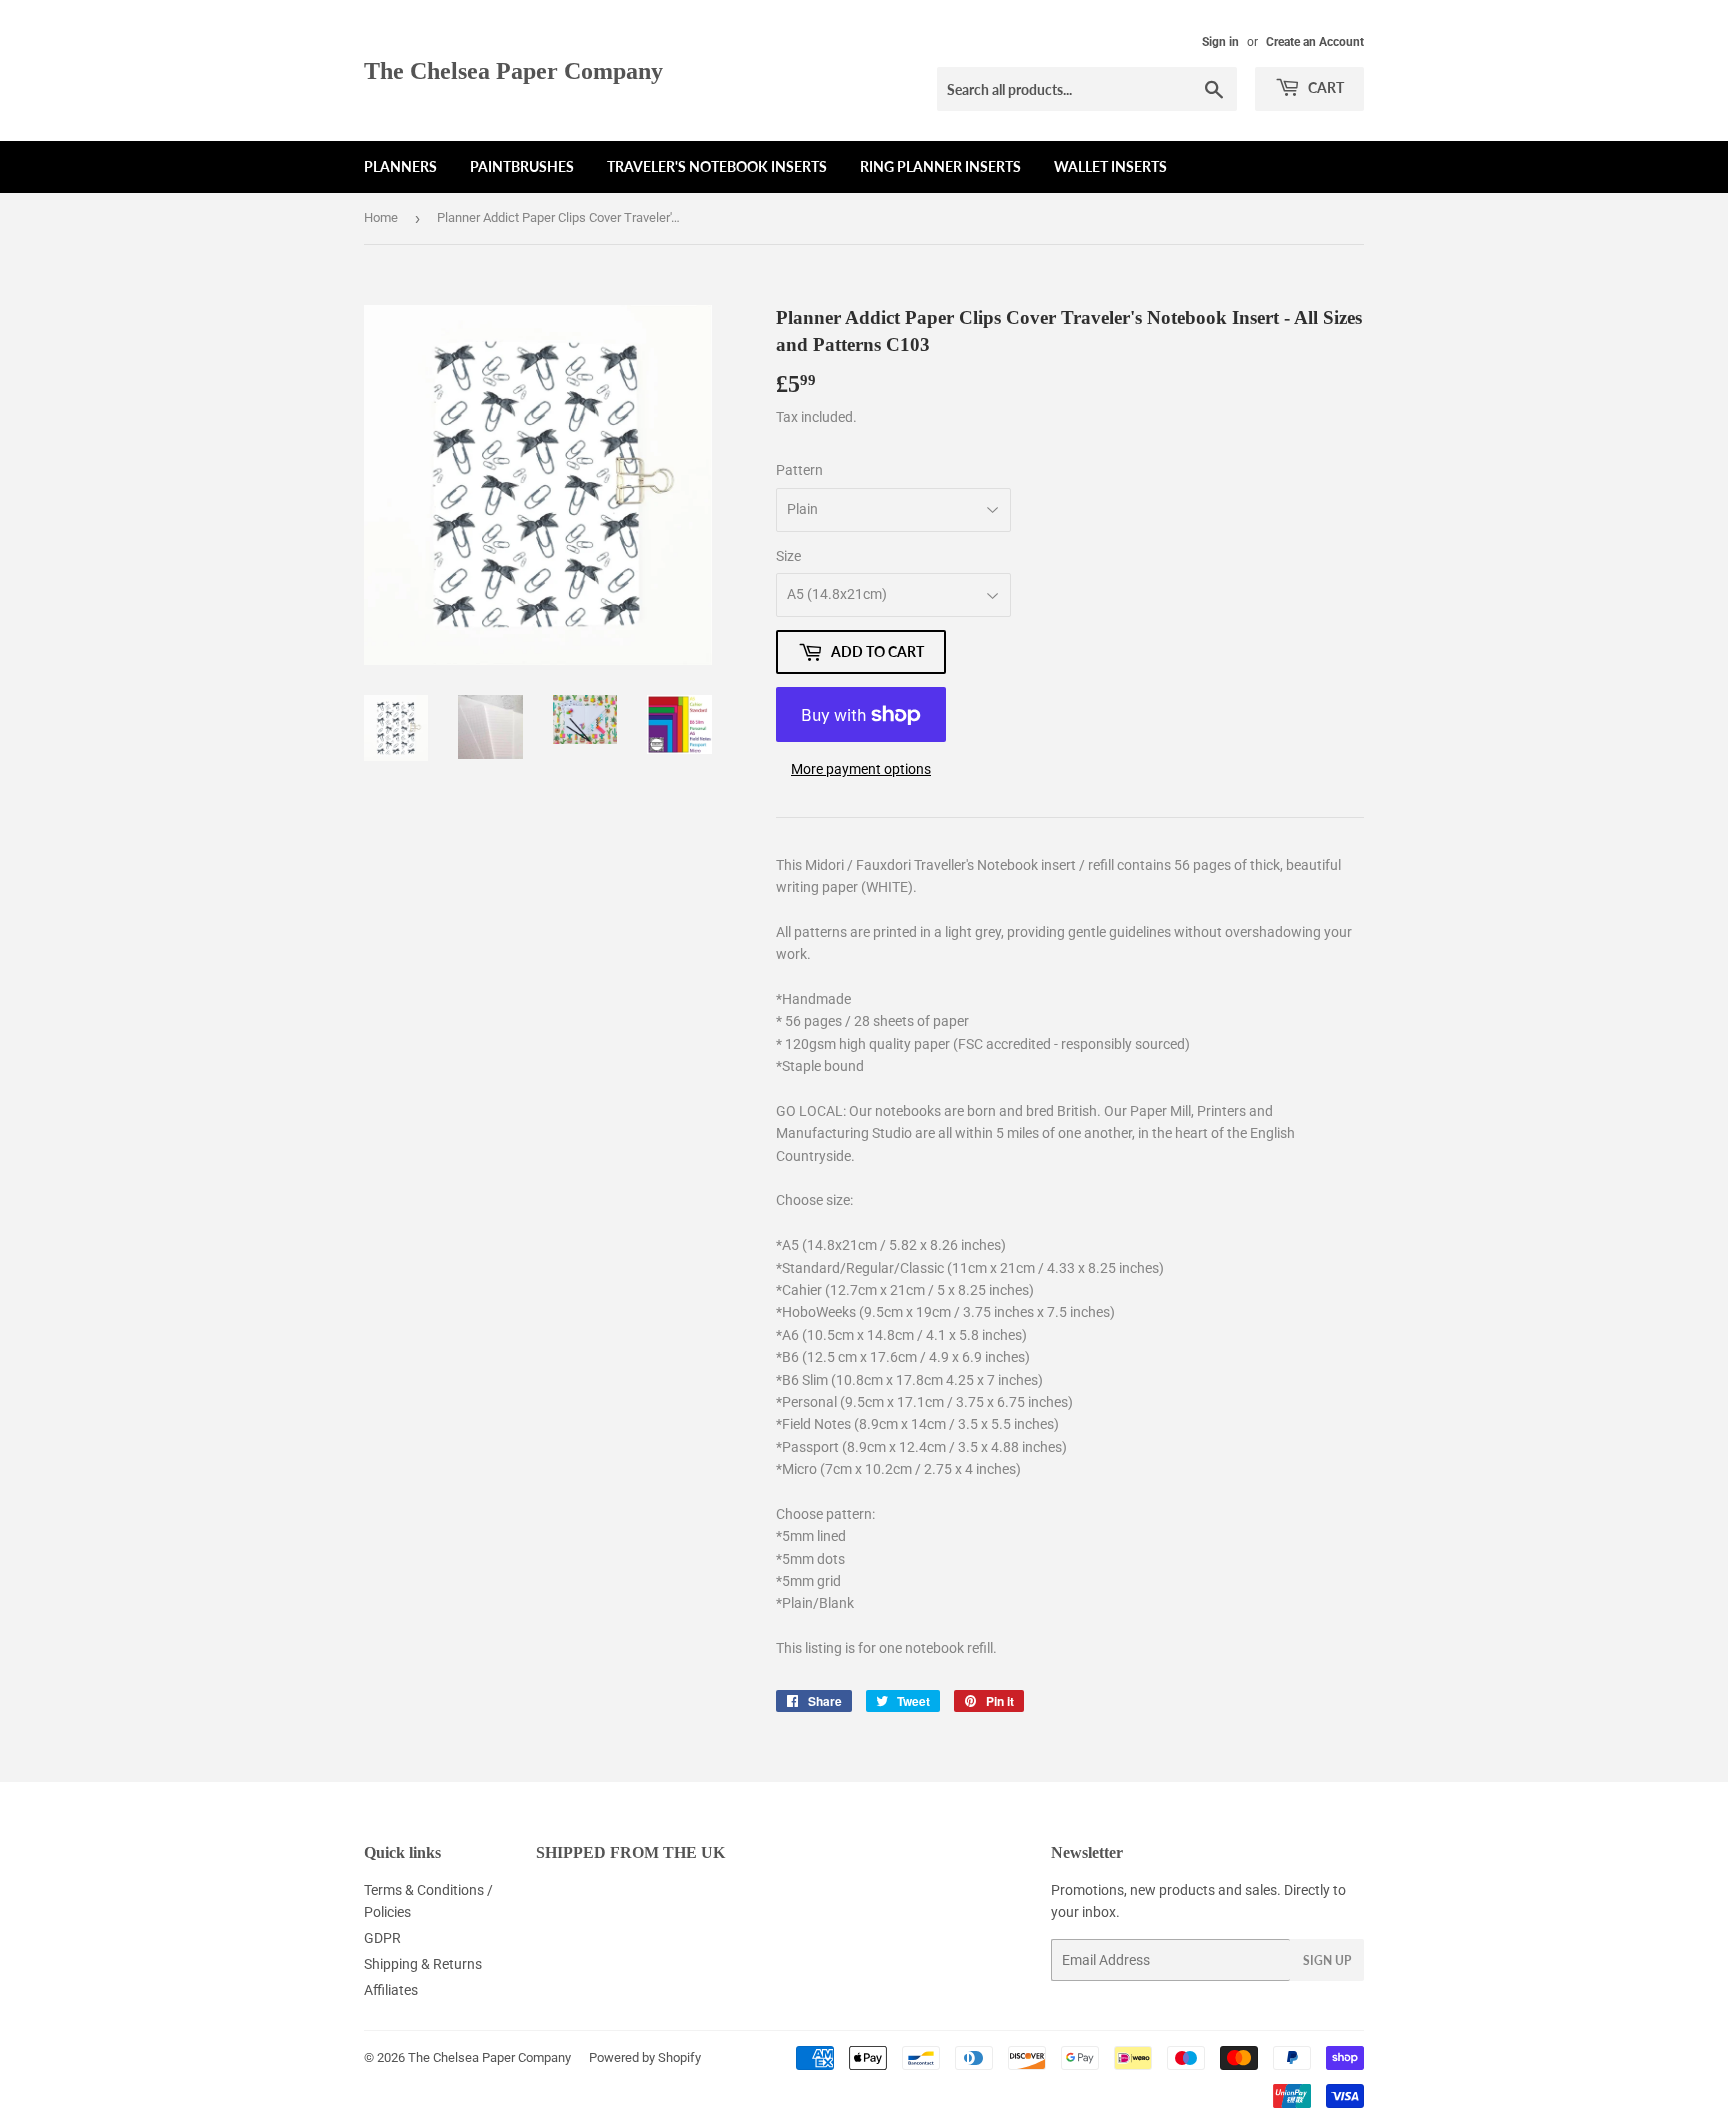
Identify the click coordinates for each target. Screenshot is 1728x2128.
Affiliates (391, 1990)
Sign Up (1327, 1960)
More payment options (861, 769)
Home (381, 217)
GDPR (382, 1938)
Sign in (1220, 42)
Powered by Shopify (645, 2057)
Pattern (799, 470)
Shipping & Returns (423, 1964)
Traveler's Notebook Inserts (717, 166)
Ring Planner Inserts (940, 166)
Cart (1324, 87)
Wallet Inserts (1110, 166)
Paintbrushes (522, 166)
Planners (400, 166)
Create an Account (1315, 42)
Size (788, 556)
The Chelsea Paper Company (513, 70)
